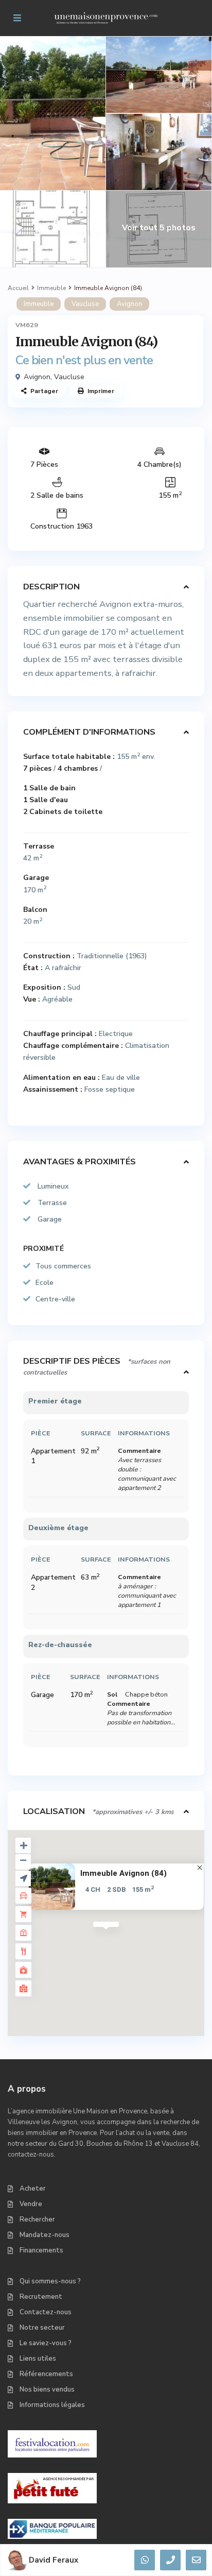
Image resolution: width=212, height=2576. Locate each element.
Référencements (46, 2374)
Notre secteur (42, 2328)
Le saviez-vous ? (46, 2343)
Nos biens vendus (47, 2389)
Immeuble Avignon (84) (123, 1874)
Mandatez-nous (45, 2235)
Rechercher (37, 2219)
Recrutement (41, 2297)
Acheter (33, 2189)
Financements (41, 2250)
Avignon (129, 304)
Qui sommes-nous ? (50, 2281)
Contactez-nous (46, 2312)
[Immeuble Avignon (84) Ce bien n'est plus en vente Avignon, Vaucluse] (105, 319)
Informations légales (52, 2405)
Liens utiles (38, 2359)
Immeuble (51, 288)
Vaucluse (85, 304)
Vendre (31, 2204)
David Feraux (54, 2560)
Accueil (18, 288)
